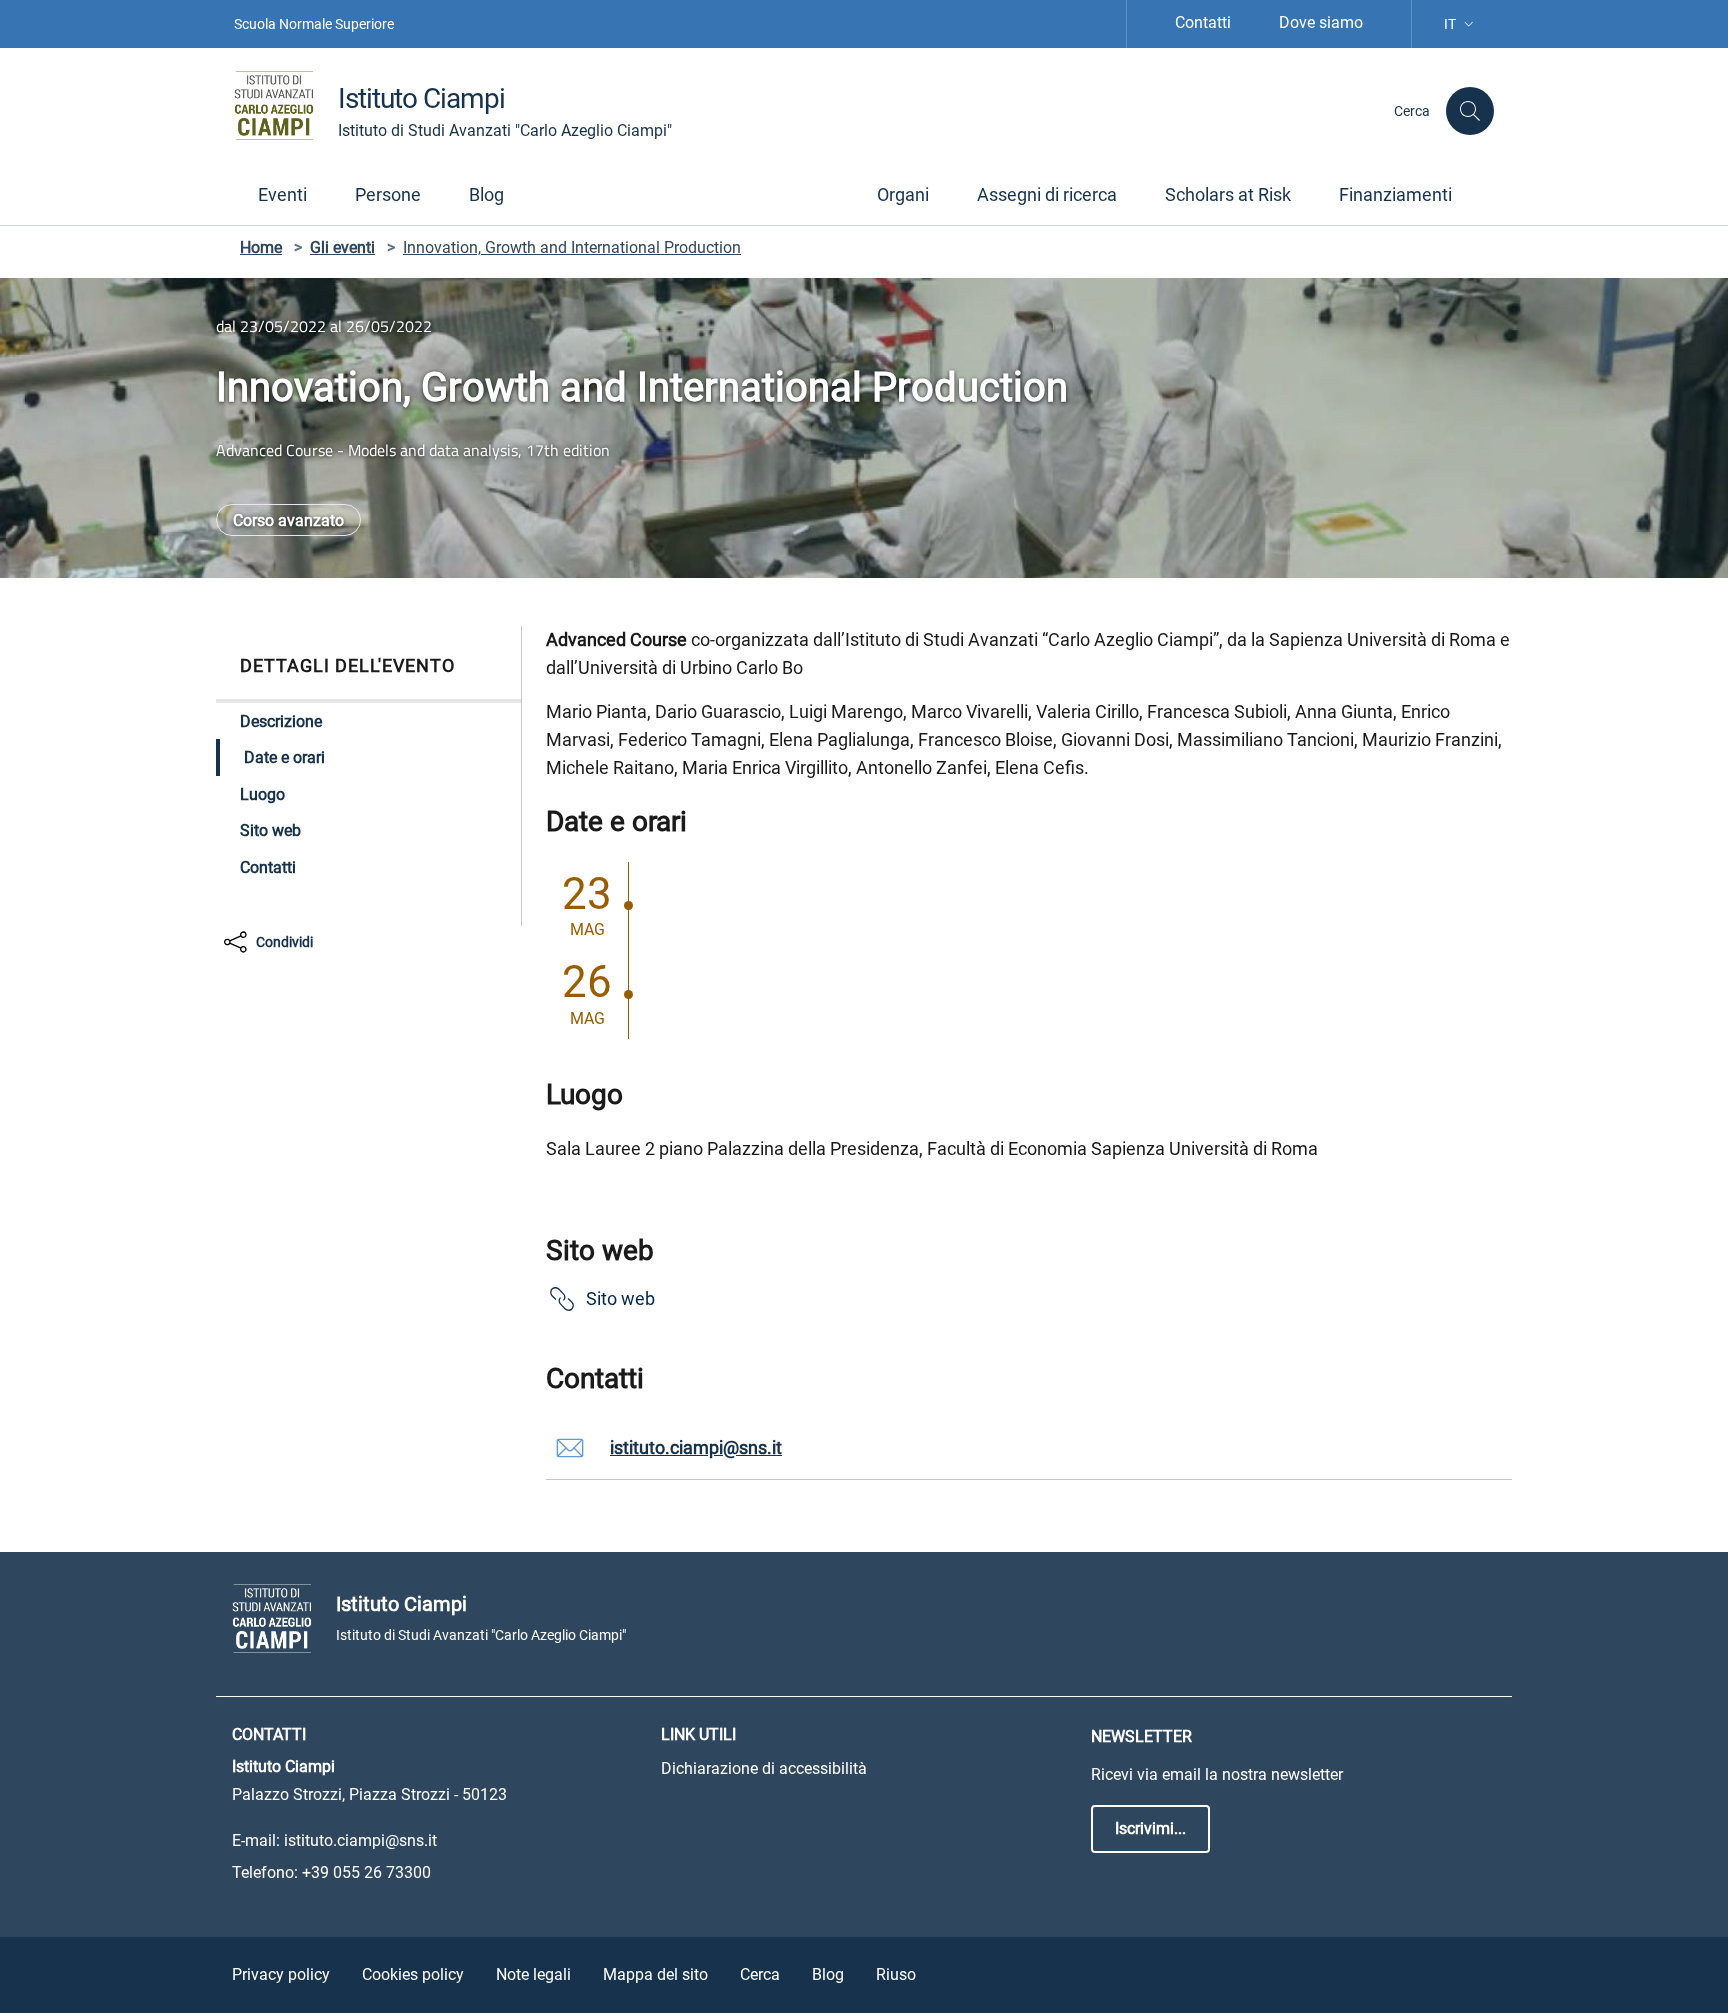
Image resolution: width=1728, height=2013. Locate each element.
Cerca (760, 1974)
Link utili (698, 1734)
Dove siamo (1321, 22)
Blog (828, 1974)
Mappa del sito (655, 1974)
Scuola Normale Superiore (314, 24)
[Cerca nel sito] (1470, 111)
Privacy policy (281, 1974)
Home (261, 247)
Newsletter (1141, 1736)
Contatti (1203, 22)
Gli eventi (342, 247)
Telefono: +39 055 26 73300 (331, 1872)
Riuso (896, 1974)
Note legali (533, 1974)
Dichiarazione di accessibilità (764, 1768)
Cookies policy (413, 1974)
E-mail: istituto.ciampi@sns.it (334, 1840)
